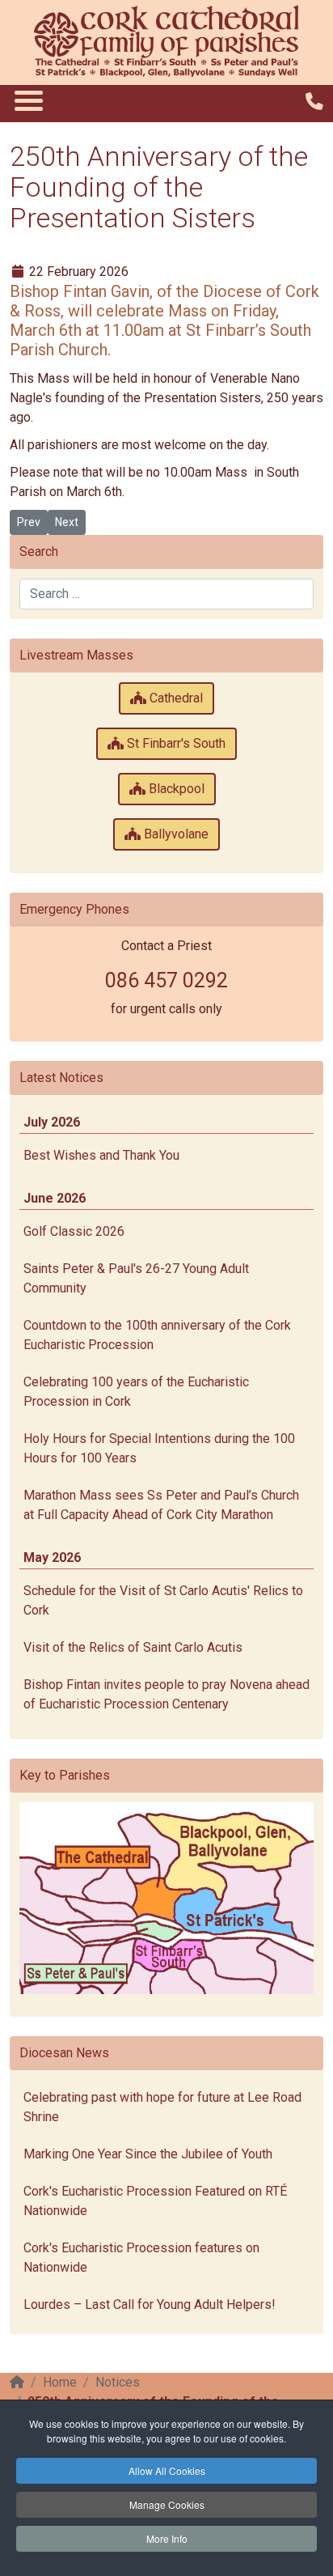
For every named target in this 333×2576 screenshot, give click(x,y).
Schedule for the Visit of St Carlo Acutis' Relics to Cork (163, 1600)
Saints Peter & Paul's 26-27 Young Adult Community (136, 1278)
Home (60, 2382)
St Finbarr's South (175, 743)
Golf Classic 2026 (74, 1231)
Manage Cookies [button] (167, 2504)
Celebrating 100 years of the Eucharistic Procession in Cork (136, 1392)
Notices (118, 2382)
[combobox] (166, 594)
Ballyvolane (175, 834)
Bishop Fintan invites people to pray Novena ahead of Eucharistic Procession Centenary (166, 1694)
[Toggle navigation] (28, 100)
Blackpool (175, 789)
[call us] (314, 102)
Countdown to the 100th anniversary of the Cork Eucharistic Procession (157, 1335)
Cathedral (175, 698)
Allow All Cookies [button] (167, 2470)
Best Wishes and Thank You (101, 1155)
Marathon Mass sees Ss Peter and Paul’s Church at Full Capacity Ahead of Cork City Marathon (161, 1505)
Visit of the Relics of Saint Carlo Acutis (133, 1647)
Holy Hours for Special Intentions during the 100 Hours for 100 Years (159, 1448)
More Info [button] (167, 2538)
